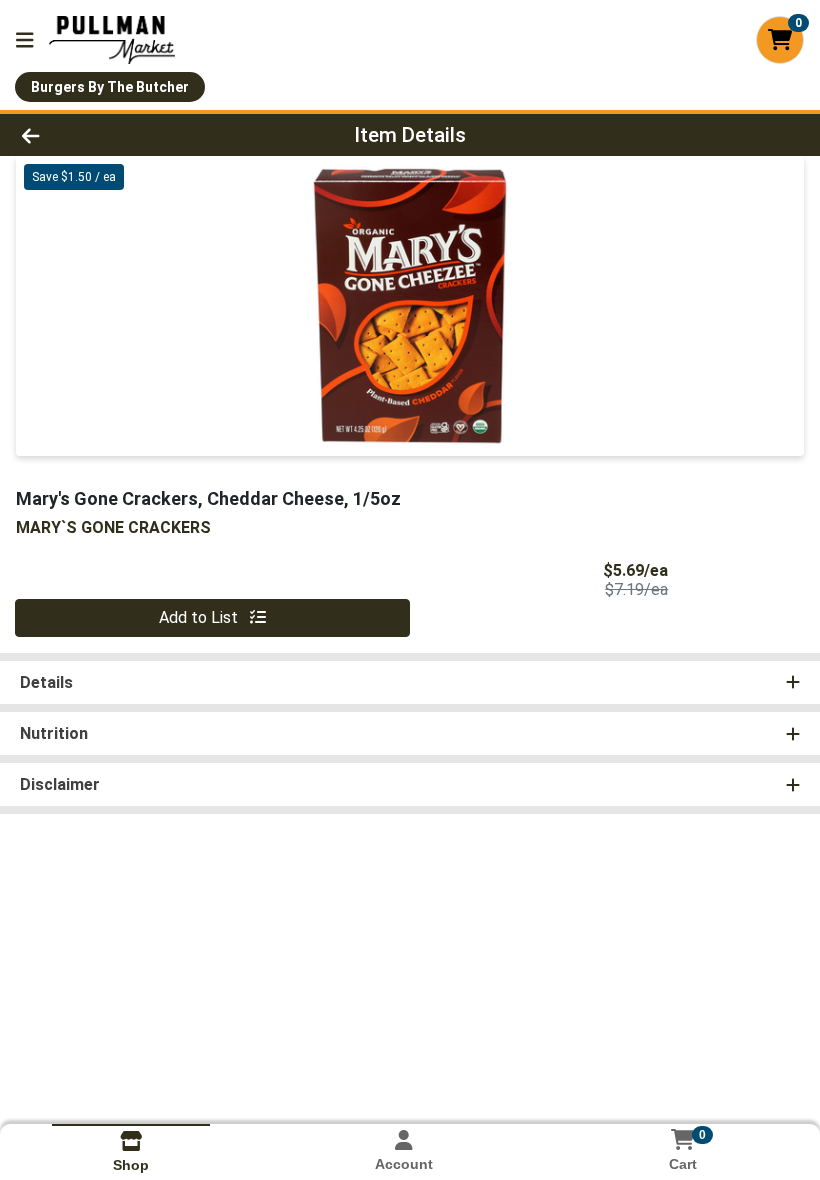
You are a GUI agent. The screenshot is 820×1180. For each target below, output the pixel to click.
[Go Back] (114, 135)
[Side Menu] (25, 40)
